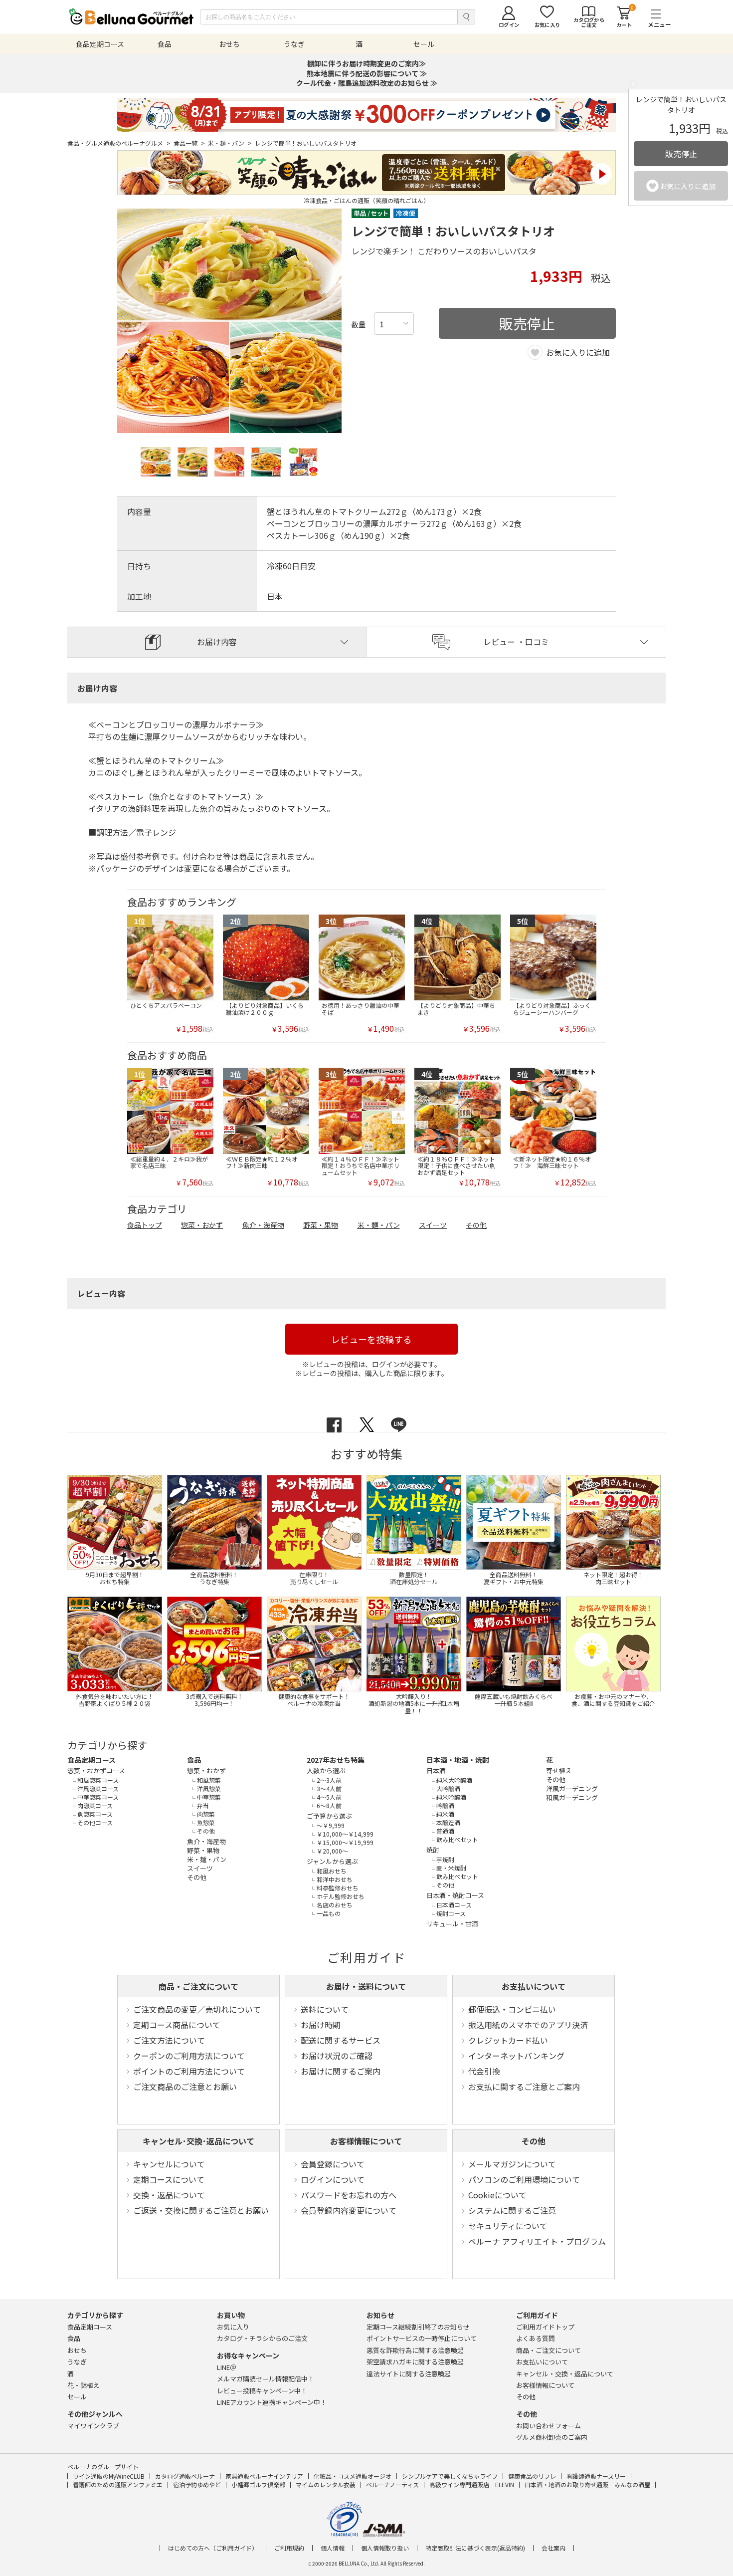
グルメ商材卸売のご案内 (552, 2437)
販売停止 (681, 154)
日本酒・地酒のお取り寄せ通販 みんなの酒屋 (587, 2484)
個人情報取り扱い (385, 2548)
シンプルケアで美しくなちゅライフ (450, 2476)
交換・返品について (169, 2195)
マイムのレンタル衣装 (326, 2484)
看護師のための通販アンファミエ (118, 2484)
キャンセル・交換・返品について (565, 2374)
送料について (325, 2009)
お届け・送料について (366, 1986)
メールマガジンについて (512, 2164)
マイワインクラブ (93, 2426)
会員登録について (333, 2164)
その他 (534, 2141)
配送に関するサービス (341, 2040)
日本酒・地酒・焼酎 (458, 1760)
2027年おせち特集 (336, 1760)
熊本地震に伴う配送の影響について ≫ (367, 73)
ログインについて (333, 2179)
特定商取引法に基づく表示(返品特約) (475, 2548)
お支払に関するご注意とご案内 (524, 2087)
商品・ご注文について (198, 1986)
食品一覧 (189, 143)
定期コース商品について (177, 2025)
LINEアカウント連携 (272, 2402)
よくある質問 (536, 2338)
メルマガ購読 (266, 2379)
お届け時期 (321, 2025)
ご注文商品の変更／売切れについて (197, 2009)
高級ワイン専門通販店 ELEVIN (472, 2484)
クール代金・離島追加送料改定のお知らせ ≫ (367, 83)
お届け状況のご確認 (337, 2056)
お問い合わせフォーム (549, 2426)
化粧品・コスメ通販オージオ (353, 2476)
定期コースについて (169, 2179)
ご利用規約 (289, 2548)
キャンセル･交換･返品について (198, 2141)
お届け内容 (217, 642)
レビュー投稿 (262, 2391)
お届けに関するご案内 (341, 2071)
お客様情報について (366, 2141)
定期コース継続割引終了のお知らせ (418, 2327)
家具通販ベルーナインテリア (264, 2476)
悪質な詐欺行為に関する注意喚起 (415, 2350)
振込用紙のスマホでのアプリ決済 (528, 2025)
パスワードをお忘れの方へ (349, 2195)
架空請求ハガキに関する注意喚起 (415, 2362)
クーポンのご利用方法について (189, 2056)
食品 (194, 1760)
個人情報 (333, 2548)
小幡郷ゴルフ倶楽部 (258, 2484)
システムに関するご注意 (512, 2210)
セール (77, 2397)
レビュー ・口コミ (516, 642)
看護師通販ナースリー (596, 2476)
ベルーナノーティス (392, 2484)
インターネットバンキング (516, 2056)
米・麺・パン (230, 143)
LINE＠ (227, 2367)
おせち (77, 2350)
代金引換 (484, 2071)
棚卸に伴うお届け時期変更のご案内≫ (366, 63)
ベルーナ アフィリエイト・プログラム (537, 2241)
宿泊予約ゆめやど (197, 2484)
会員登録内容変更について (349, 2210)
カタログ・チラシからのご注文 (262, 2338)
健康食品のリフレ (532, 2476)
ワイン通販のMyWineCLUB (109, 2476)
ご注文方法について (169, 2040)
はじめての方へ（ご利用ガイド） (213, 2548)
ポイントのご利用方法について (189, 2071)
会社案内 (553, 2548)
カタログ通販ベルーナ (185, 2476)
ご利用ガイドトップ (545, 2327)
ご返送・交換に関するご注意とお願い (201, 2210)
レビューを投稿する (371, 1339)
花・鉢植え (84, 2385)
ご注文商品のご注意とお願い (185, 2087)
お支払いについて (534, 1986)
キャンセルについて (169, 2164)
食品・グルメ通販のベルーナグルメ (119, 143)
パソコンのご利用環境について (524, 2179)
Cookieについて (497, 2195)
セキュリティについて (508, 2226)
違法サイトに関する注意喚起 (409, 2374)
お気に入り (233, 2327)
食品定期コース (92, 1760)
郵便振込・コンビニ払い (512, 2009)
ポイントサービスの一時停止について (422, 2338)
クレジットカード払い (508, 2040)
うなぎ (77, 2362)
